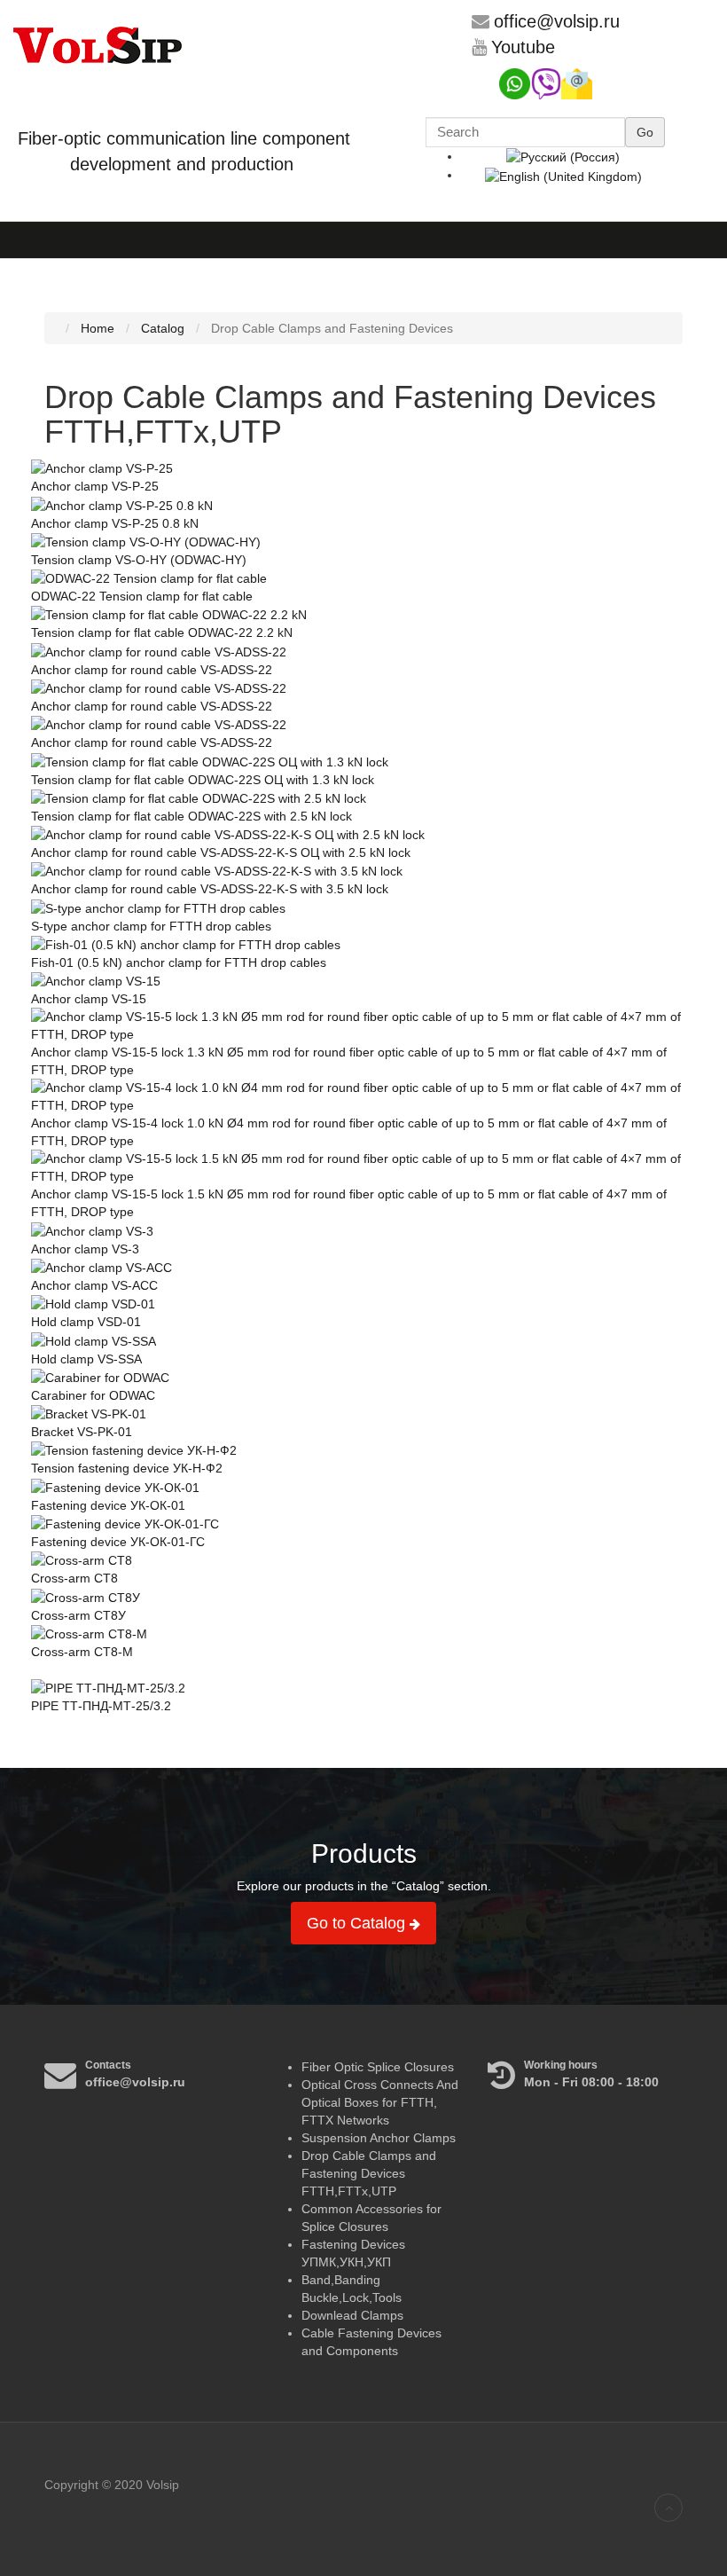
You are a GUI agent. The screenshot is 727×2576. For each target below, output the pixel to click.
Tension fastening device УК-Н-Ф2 (127, 1468)
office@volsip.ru (557, 21)
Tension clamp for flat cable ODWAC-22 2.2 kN (162, 632)
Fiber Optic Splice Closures (378, 2067)
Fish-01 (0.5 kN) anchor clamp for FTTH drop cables (179, 962)
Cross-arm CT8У (78, 1615)
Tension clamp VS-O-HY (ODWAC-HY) (139, 560)
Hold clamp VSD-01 (86, 1322)
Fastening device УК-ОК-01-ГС (118, 1542)
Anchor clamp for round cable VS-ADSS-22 (152, 670)
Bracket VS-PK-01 (82, 1432)
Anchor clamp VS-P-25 (95, 486)
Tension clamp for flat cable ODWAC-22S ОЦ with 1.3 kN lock (203, 780)
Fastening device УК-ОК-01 (108, 1505)
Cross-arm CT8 (74, 1578)
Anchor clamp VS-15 (89, 999)
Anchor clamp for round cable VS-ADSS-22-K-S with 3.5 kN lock (210, 889)
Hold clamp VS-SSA (86, 1359)
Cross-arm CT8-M (82, 1652)
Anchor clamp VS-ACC (94, 1285)
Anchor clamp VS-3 (85, 1249)
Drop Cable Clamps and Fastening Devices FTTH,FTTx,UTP (369, 2173)
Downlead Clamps (352, 2315)
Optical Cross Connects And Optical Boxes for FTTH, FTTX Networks (380, 2102)
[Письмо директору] (577, 82)
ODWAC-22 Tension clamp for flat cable (142, 596)
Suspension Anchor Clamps (379, 2138)
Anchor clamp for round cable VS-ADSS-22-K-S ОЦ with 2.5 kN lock (221, 852)
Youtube (523, 47)
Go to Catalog (358, 1923)
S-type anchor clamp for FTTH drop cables (151, 926)
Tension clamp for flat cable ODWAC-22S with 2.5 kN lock (192, 816)
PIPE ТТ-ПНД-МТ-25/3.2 (101, 1706)
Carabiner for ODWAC (93, 1395)
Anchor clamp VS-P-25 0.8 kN (115, 523)
